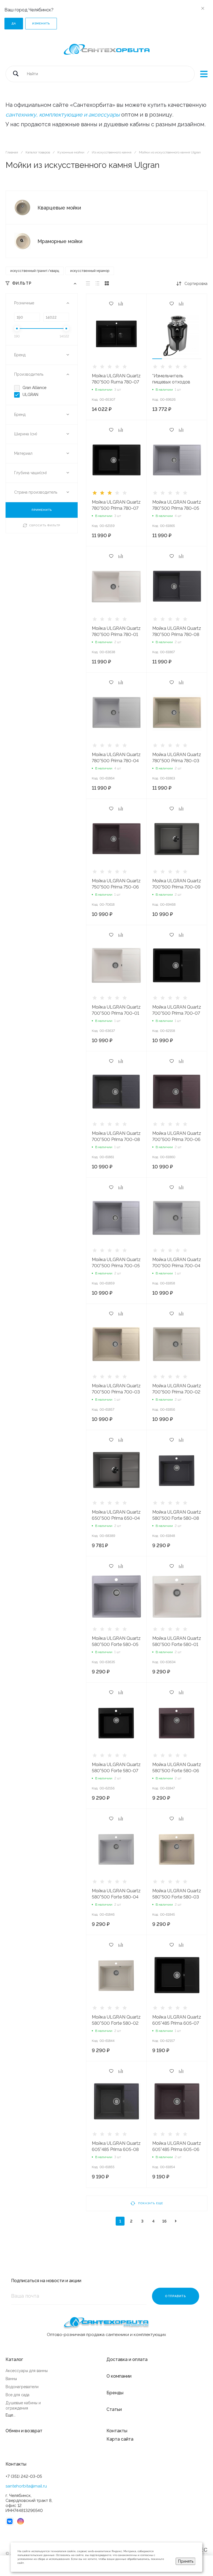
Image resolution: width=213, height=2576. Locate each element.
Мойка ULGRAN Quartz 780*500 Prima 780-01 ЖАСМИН (116, 634)
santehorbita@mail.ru (26, 2486)
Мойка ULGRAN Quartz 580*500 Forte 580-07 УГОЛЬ (116, 1771)
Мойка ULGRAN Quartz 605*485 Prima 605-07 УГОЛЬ (177, 2023)
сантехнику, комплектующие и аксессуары (63, 115)
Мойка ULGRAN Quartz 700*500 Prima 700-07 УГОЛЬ (177, 1013)
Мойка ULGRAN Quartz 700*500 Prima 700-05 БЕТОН (116, 1266)
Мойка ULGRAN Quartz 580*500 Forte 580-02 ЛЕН (116, 2023)
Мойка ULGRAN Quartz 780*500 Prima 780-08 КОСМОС (177, 634)
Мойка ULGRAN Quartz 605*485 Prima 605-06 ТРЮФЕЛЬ (177, 2149)
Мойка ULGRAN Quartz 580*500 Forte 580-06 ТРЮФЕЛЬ (177, 1771)
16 (164, 2221)
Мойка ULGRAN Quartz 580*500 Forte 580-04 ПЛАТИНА (116, 1897)
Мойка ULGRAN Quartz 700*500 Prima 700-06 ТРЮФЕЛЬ (177, 1139)
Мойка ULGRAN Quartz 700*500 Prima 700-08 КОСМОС (116, 1139)
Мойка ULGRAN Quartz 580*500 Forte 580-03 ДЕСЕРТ (177, 1897)
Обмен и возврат (24, 2431)
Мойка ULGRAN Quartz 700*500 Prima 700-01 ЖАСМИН (116, 1013)
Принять (186, 2561)
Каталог (14, 2359)
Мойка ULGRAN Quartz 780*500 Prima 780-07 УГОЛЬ (116, 508)
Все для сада (17, 2395)
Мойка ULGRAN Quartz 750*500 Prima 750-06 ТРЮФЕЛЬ (116, 887)
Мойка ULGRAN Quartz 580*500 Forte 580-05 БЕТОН (116, 1644)
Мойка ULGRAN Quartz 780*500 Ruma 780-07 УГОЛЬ (116, 382)
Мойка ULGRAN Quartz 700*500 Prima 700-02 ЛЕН (177, 1392)
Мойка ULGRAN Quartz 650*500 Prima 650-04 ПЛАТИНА (116, 1518)
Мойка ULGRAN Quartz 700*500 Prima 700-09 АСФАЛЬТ (177, 887)
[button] (157, 359)
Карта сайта (120, 2439)
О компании (119, 2376)
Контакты (117, 2431)
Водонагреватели (22, 2387)
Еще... (11, 2415)
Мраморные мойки (60, 241)
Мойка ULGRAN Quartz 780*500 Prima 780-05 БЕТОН (177, 508)
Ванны (11, 2379)
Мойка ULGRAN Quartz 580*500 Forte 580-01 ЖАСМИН (177, 1644)
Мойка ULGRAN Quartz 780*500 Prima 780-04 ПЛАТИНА (116, 761)
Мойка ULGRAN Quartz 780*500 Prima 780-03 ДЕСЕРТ (177, 761)
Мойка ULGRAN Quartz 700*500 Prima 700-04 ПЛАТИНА (177, 1266)
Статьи (114, 2409)
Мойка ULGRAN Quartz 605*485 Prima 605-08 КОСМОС (116, 2149)
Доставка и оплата (127, 2359)
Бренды (115, 2393)
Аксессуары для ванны (27, 2371)
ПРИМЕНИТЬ (42, 510)
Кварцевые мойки (59, 208)
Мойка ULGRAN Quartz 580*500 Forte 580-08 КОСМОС (177, 1518)
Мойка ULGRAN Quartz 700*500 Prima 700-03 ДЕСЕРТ (116, 1392)
